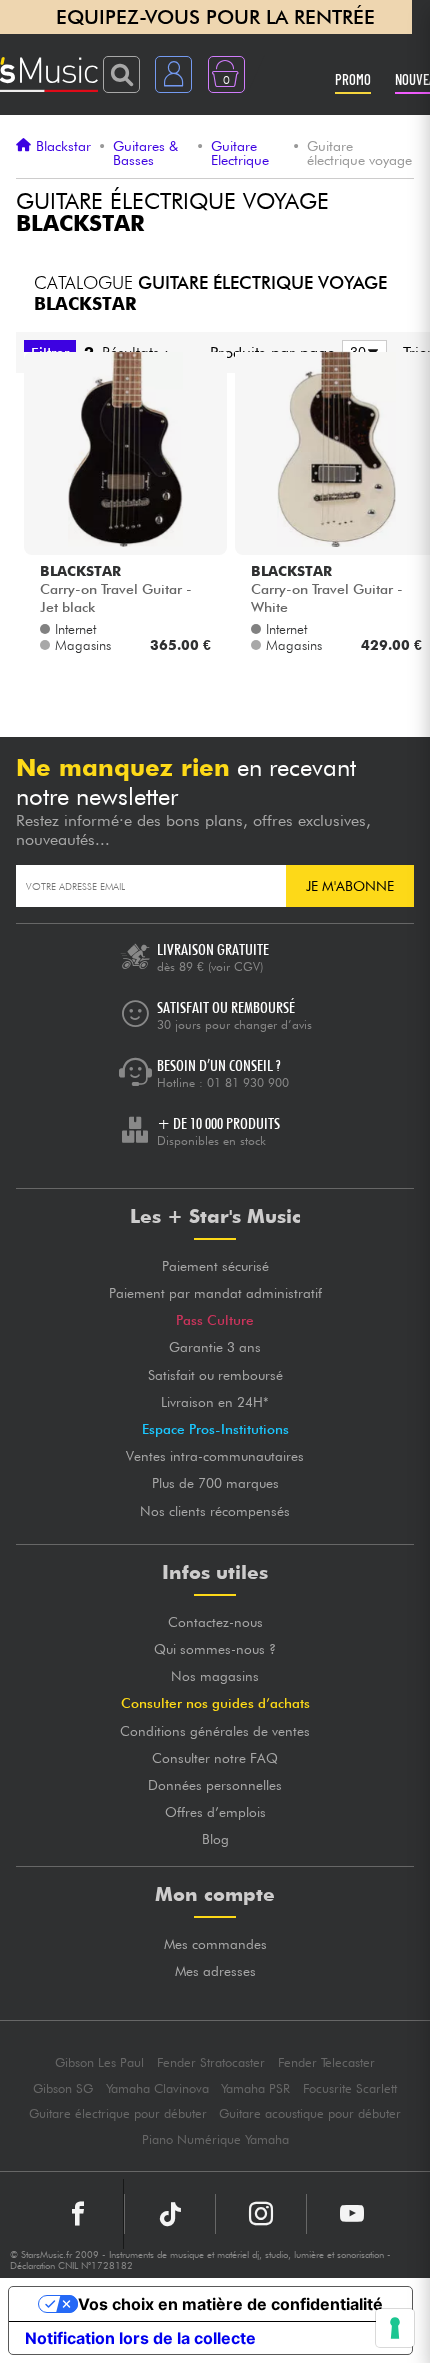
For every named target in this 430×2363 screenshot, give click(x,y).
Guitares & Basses (145, 153)
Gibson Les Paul (99, 2062)
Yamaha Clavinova (157, 2088)
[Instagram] (261, 2214)
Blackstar (63, 146)
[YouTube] (352, 2214)
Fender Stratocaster (211, 2062)
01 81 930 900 (248, 1082)
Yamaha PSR (255, 2088)
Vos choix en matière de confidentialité (230, 2304)
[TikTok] (170, 2214)
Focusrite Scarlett (350, 2088)
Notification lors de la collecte (140, 2338)
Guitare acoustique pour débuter (310, 2113)
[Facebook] (78, 2214)
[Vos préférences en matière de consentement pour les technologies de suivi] (395, 2328)
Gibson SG (63, 2088)
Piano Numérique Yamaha (215, 2139)
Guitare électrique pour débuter (118, 2113)
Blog (215, 1839)
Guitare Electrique (240, 153)
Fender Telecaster (326, 2062)
